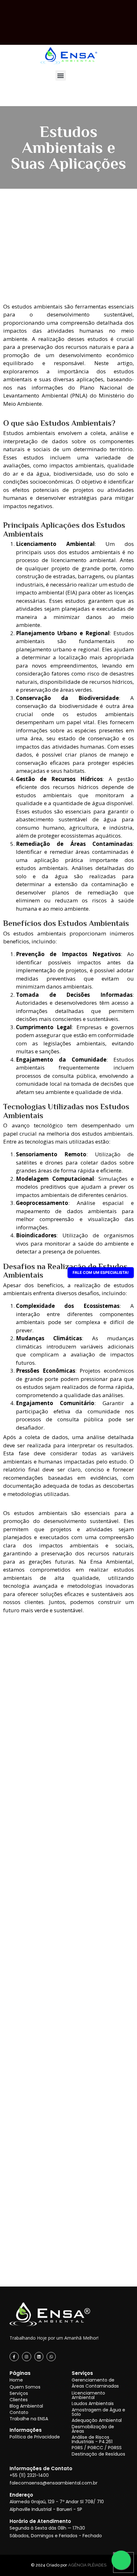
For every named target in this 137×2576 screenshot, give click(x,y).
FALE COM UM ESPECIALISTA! (101, 1272)
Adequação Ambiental (97, 2420)
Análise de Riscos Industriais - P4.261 (92, 2439)
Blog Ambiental (26, 2406)
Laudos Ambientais (93, 2403)
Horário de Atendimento (40, 2521)
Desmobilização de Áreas (93, 2429)
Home (16, 2380)
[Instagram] (27, 2357)
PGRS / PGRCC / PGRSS (97, 2448)
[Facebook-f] (14, 2357)
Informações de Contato (41, 2468)
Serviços (19, 2393)
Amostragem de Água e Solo (98, 2412)
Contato (19, 2412)
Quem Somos (25, 2387)
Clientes (19, 2400)
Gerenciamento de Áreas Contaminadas (95, 2383)
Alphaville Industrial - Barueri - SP (46, 2509)
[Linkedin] (39, 2357)
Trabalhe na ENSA (29, 2419)
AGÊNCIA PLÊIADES (87, 2565)
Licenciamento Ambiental (88, 2395)
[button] (61, 75)
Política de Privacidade (35, 2437)
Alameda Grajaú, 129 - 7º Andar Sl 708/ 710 (57, 2502)
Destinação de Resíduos (98, 2454)
